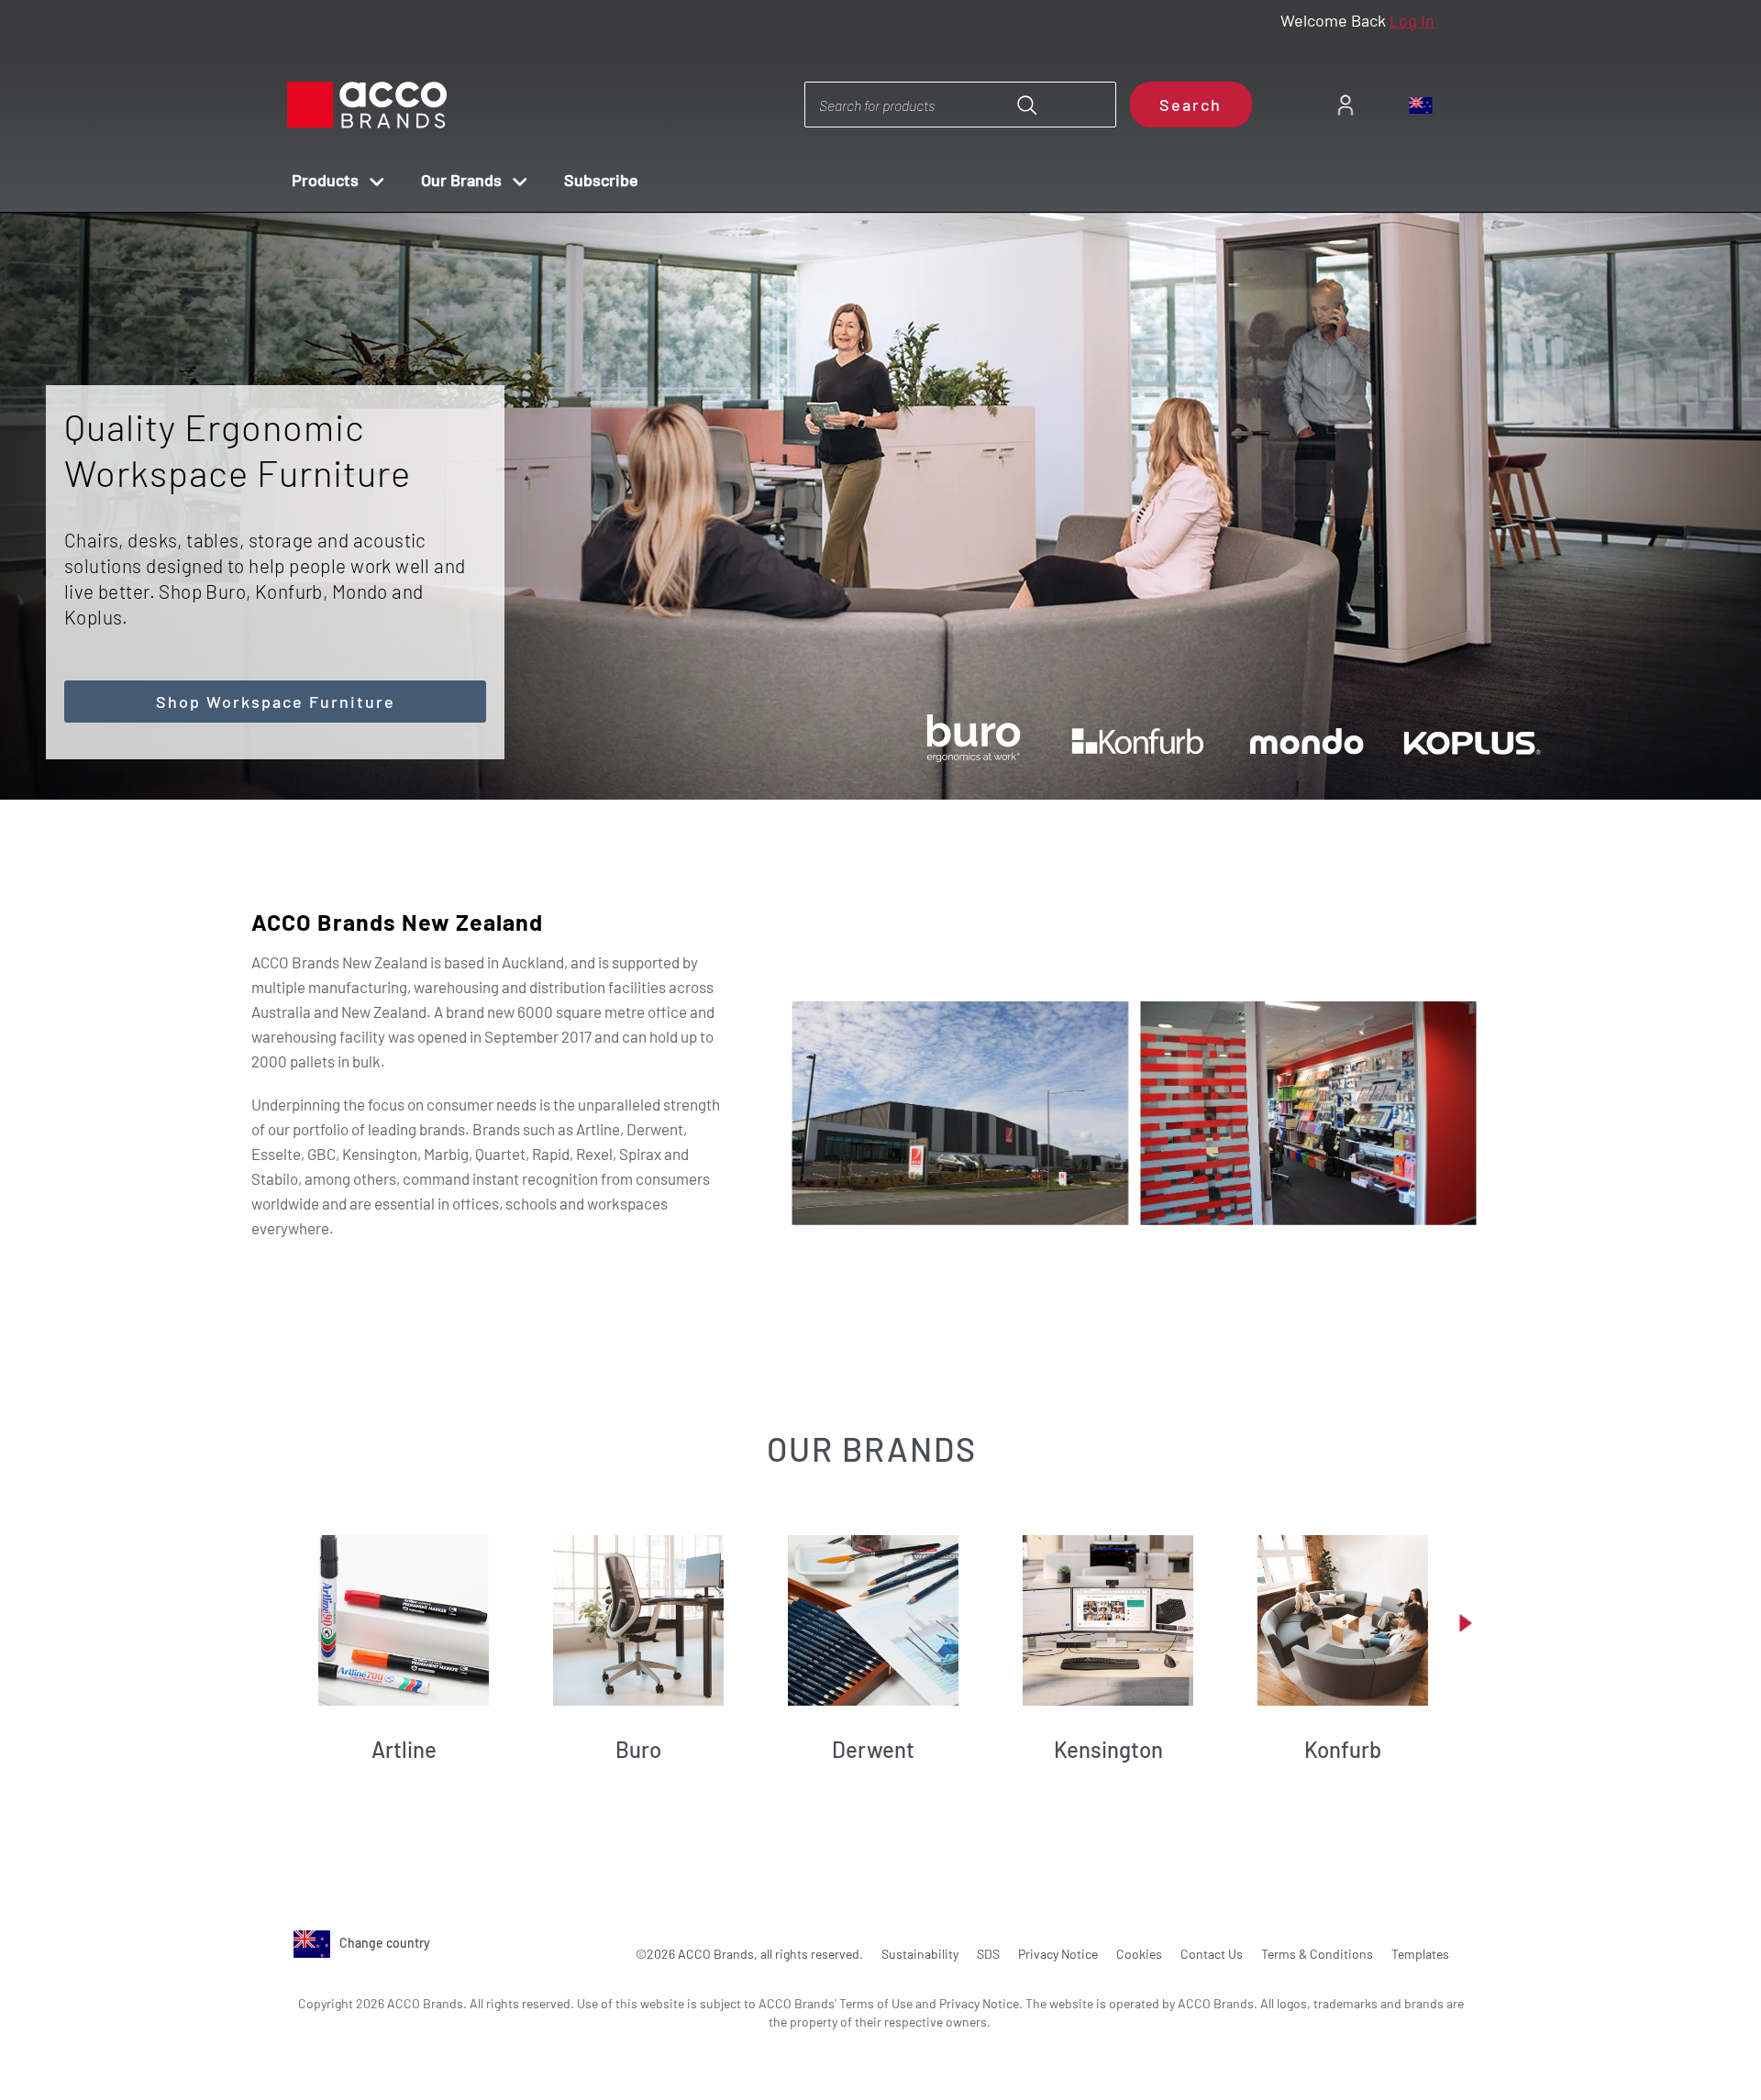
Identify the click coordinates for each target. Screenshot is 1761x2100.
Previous (861, 749)
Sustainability (920, 1954)
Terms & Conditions (1317, 1954)
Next (913, 749)
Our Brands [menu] (461, 180)
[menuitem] (1345, 105)
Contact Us (1212, 1954)
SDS (988, 1954)
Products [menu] (325, 180)
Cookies (1139, 1954)
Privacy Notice (1058, 1954)
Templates (1420, 1954)
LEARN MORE (1022, 475)
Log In (1412, 20)
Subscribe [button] (601, 180)
